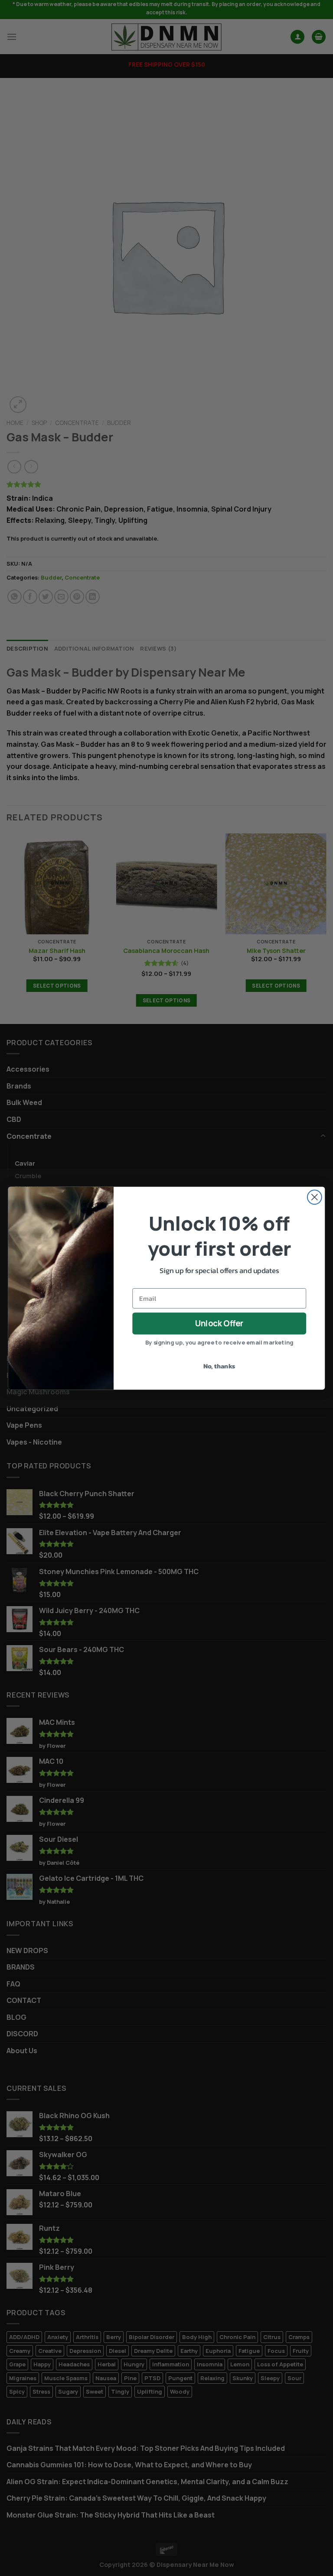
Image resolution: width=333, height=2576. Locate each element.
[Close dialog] (315, 1197)
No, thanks (219, 1366)
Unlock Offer (219, 1323)
